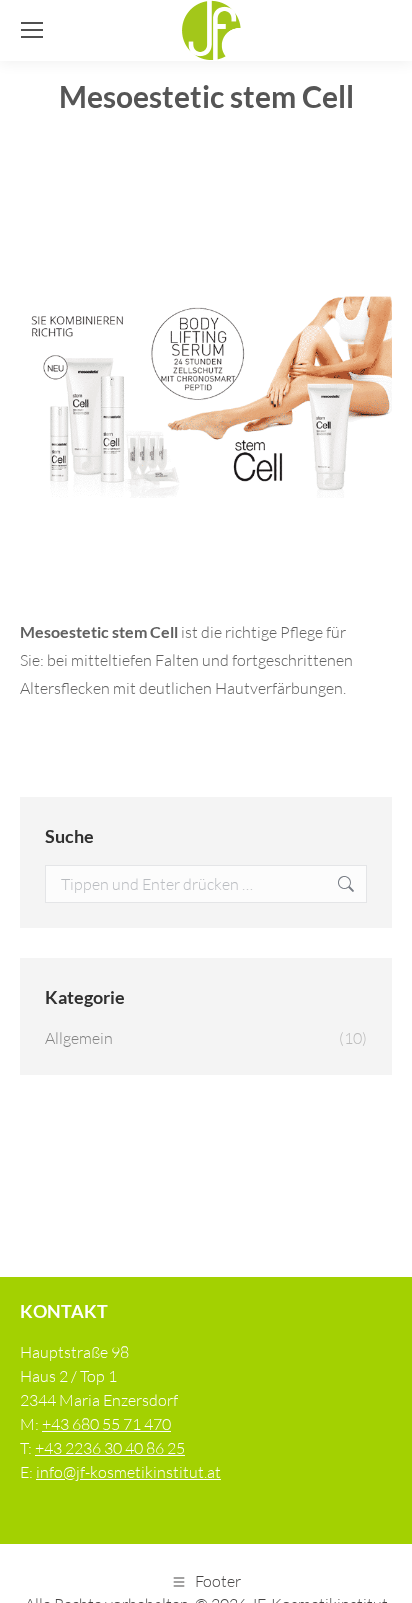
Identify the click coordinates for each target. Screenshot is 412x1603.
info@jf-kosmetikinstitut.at (128, 1472)
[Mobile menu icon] (32, 30)
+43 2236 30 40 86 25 (110, 1448)
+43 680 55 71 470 (106, 1424)
